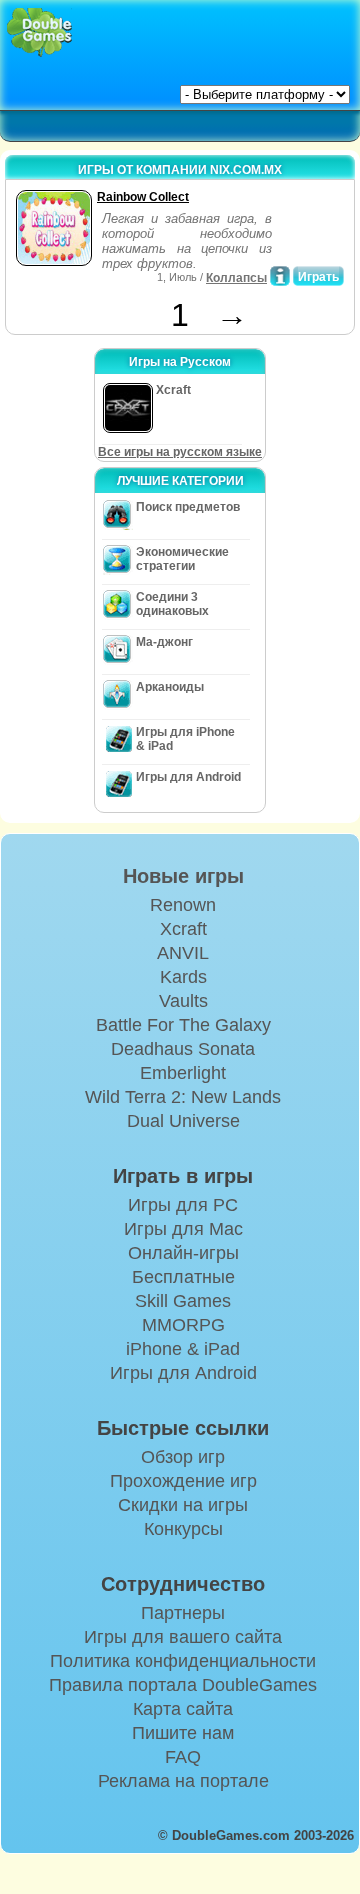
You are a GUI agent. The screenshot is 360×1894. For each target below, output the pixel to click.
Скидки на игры (183, 1505)
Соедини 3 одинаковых (172, 604)
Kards (183, 977)
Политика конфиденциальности (183, 1661)
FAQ (183, 1757)
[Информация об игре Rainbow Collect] (280, 276)
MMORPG (183, 1325)
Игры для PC (183, 1205)
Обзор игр (183, 1457)
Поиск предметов (188, 507)
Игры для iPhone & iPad (185, 739)
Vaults (183, 1001)
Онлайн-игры (183, 1253)
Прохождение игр (183, 1481)
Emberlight (183, 1073)
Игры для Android (188, 777)
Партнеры (183, 1613)
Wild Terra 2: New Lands (183, 1097)
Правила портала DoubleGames (183, 1685)
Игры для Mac (183, 1229)
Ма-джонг (164, 642)
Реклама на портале (183, 1781)
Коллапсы (236, 278)
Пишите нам (183, 1733)
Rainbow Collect (143, 197)
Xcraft (183, 929)
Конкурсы (183, 1529)
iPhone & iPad (183, 1349)
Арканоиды (170, 687)
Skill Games (183, 1301)
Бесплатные (183, 1277)
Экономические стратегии (182, 559)
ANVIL (183, 953)
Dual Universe (183, 1121)
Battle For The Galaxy (183, 1025)
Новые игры (183, 876)
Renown (183, 905)
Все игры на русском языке (180, 452)
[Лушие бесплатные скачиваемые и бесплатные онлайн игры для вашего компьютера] (39, 32)
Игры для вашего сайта (183, 1637)
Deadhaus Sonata (183, 1049)
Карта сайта (183, 1709)
